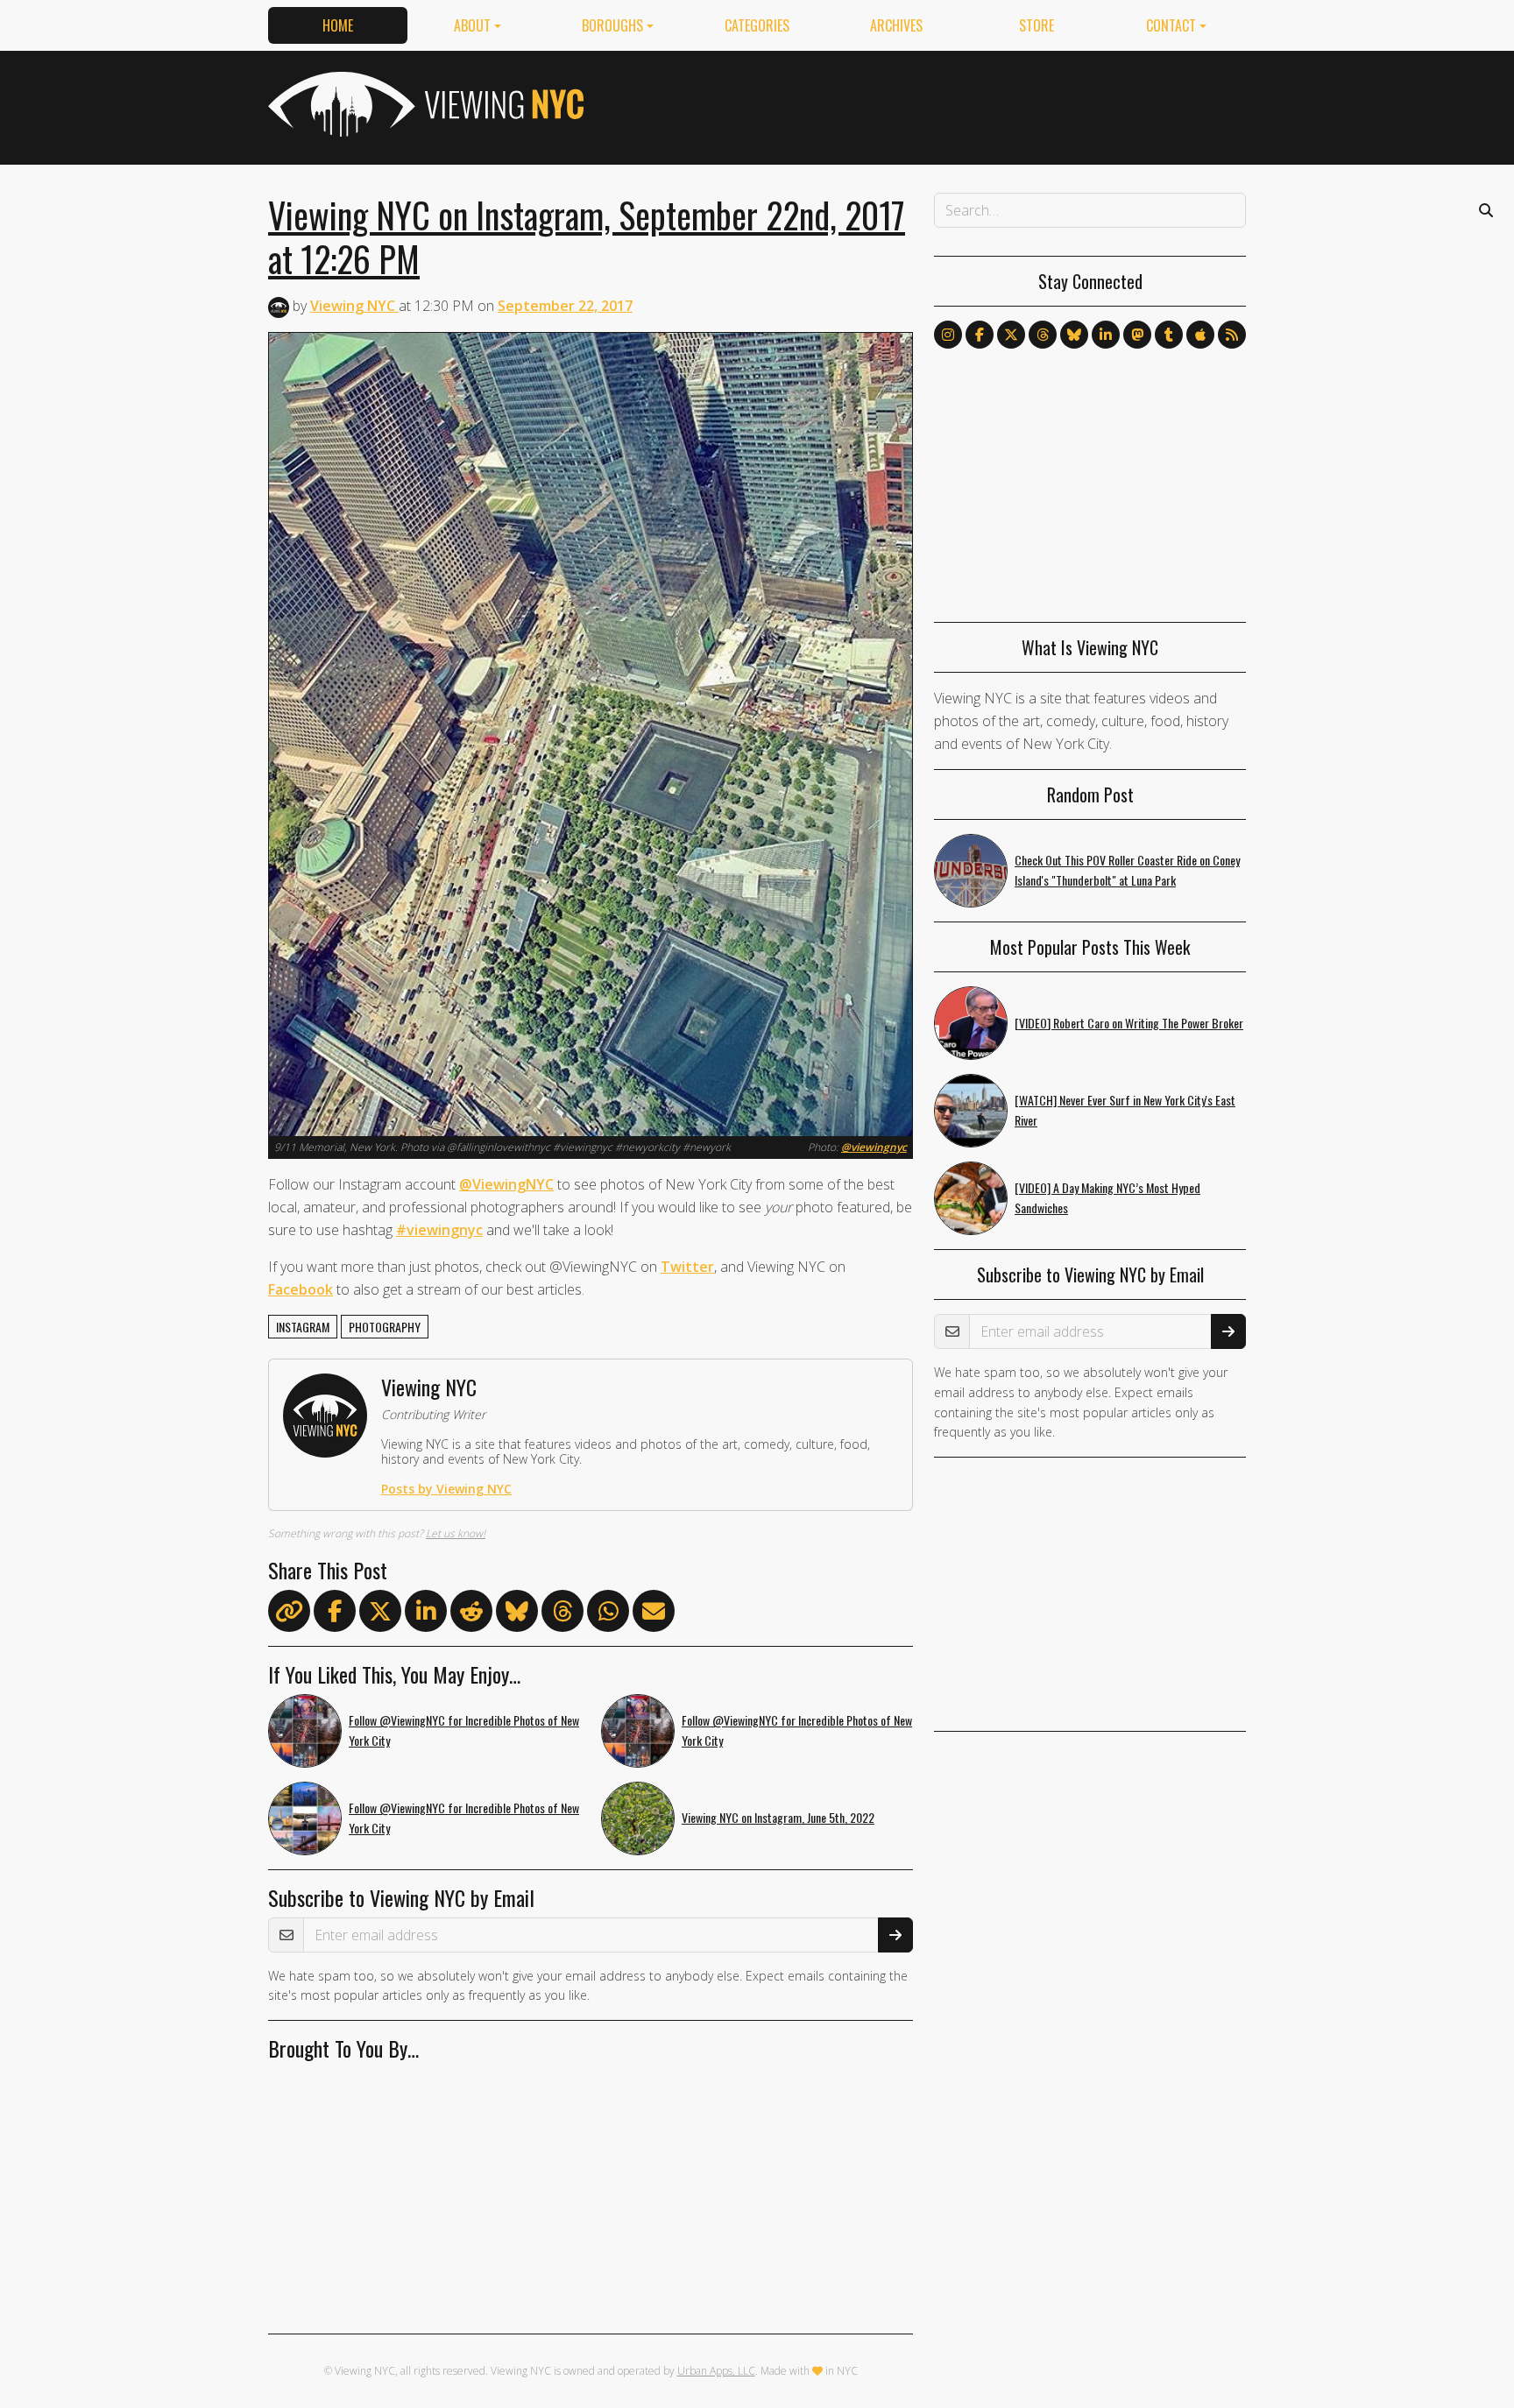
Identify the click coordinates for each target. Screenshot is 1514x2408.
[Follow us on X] (1011, 335)
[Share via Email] (654, 1614)
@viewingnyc (874, 1147)
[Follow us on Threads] (1043, 335)
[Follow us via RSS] (1232, 335)
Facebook (301, 1289)
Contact (1171, 25)
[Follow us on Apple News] (1200, 335)
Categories (757, 25)
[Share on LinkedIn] (426, 1614)
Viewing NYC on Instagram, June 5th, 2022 (778, 1817)
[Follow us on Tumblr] (1169, 335)
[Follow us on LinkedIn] (1106, 335)
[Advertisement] (927, 104)
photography (385, 1327)
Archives (896, 25)
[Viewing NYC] (424, 104)
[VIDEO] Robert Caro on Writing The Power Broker (1129, 1023)
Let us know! (456, 1533)
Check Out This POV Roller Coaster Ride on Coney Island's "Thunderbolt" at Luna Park (1127, 870)
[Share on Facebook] (335, 1614)
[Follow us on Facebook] (980, 335)
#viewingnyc (439, 1230)
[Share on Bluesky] (517, 1614)
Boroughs (612, 25)
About (472, 25)
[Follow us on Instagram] (948, 335)
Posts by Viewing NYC (446, 1489)
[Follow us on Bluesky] (1074, 335)
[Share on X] (380, 1614)
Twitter (687, 1267)
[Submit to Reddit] (471, 1614)
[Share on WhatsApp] (608, 1614)
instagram (303, 1327)
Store (1036, 25)
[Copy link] (289, 1611)
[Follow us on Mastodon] (1137, 335)
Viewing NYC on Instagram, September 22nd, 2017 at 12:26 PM (587, 237)
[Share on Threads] (562, 1614)
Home (338, 25)
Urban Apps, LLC (716, 2371)
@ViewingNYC (506, 1184)
